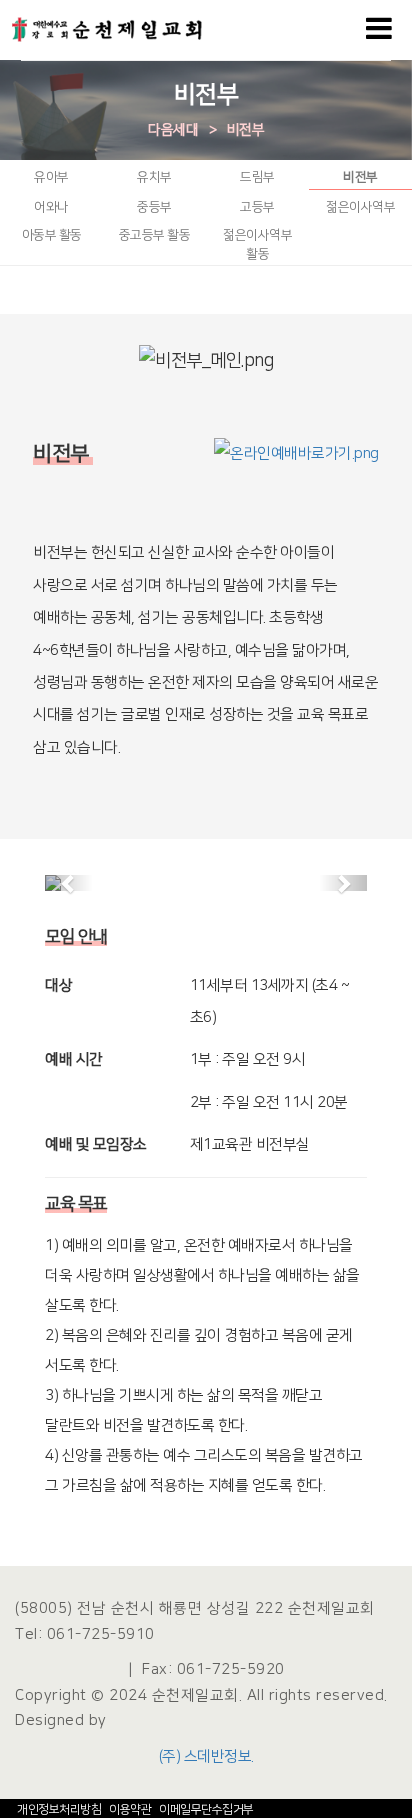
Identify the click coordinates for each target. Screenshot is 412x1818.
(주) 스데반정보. (206, 1756)
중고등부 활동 (155, 235)
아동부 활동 (52, 235)
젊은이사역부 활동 (257, 244)
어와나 (51, 207)
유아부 (51, 177)
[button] (69, 883)
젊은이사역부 (360, 207)
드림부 (257, 177)
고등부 (257, 207)
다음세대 (173, 130)
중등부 (154, 207)
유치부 (154, 177)
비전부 (246, 130)
